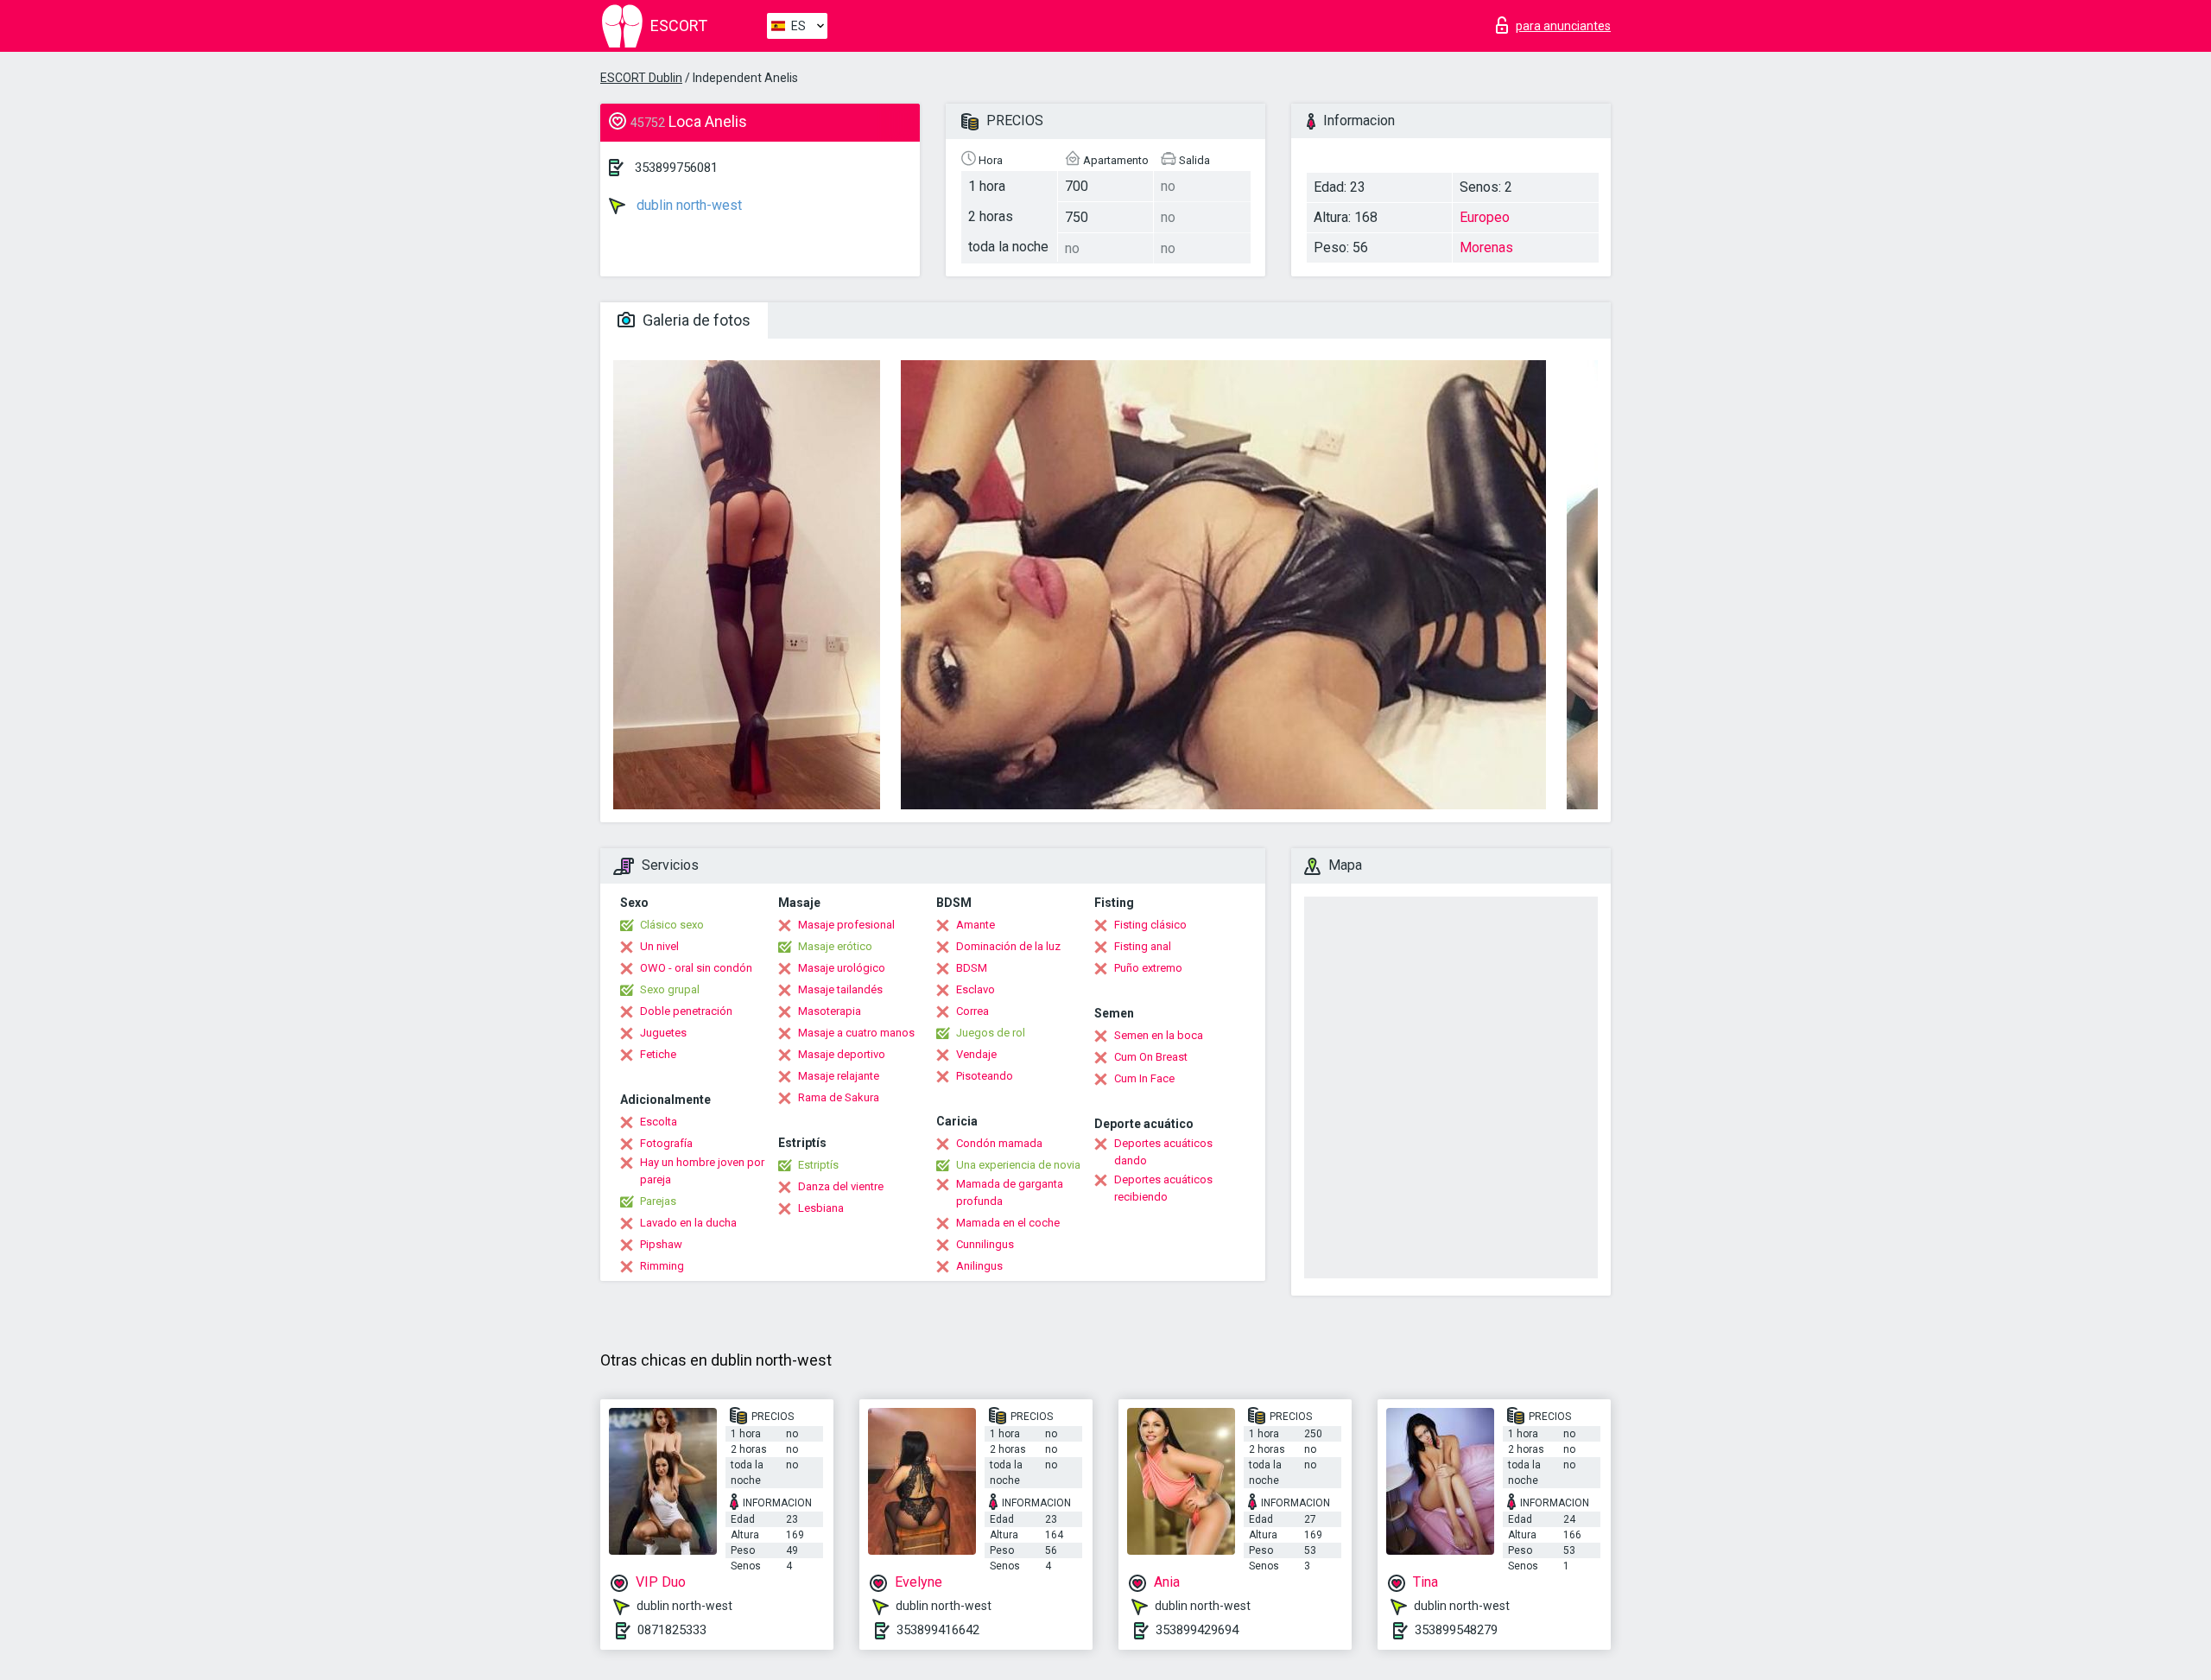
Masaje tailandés (840, 989)
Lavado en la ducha (688, 1223)
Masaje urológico (842, 968)
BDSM (972, 968)
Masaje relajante (839, 1076)
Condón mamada (999, 1143)
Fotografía (666, 1143)
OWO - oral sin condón (696, 968)
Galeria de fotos (695, 320)
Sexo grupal (670, 989)
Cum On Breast (1151, 1057)
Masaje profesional (846, 925)
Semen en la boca (1159, 1035)
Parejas (658, 1201)
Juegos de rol (991, 1033)
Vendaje (976, 1054)
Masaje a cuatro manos (856, 1033)
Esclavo (976, 989)
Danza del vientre (841, 1186)
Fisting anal (1143, 946)
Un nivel (659, 946)
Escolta (659, 1122)
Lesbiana (821, 1208)
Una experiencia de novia (1018, 1165)
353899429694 (1197, 1630)
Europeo (1485, 217)
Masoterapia (830, 1011)
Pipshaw (661, 1244)
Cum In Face (1144, 1078)
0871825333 (672, 1630)
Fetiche (658, 1054)
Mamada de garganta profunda (1010, 1192)
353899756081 (676, 168)
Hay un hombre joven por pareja (702, 1171)
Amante (976, 925)
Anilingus (979, 1266)
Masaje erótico (835, 946)
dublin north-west (687, 205)
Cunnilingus (985, 1244)
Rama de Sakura (839, 1097)
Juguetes (663, 1033)
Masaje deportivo (842, 1054)
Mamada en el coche (1008, 1223)
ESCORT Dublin (641, 78)
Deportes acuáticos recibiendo (1163, 1188)
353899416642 (938, 1630)
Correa (972, 1011)
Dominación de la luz (1008, 946)
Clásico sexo (672, 925)
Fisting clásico (1150, 925)
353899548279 (1456, 1630)
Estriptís (818, 1165)
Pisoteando (985, 1076)
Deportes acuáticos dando (1163, 1152)
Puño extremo (1148, 968)
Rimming (662, 1266)
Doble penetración (686, 1011)
